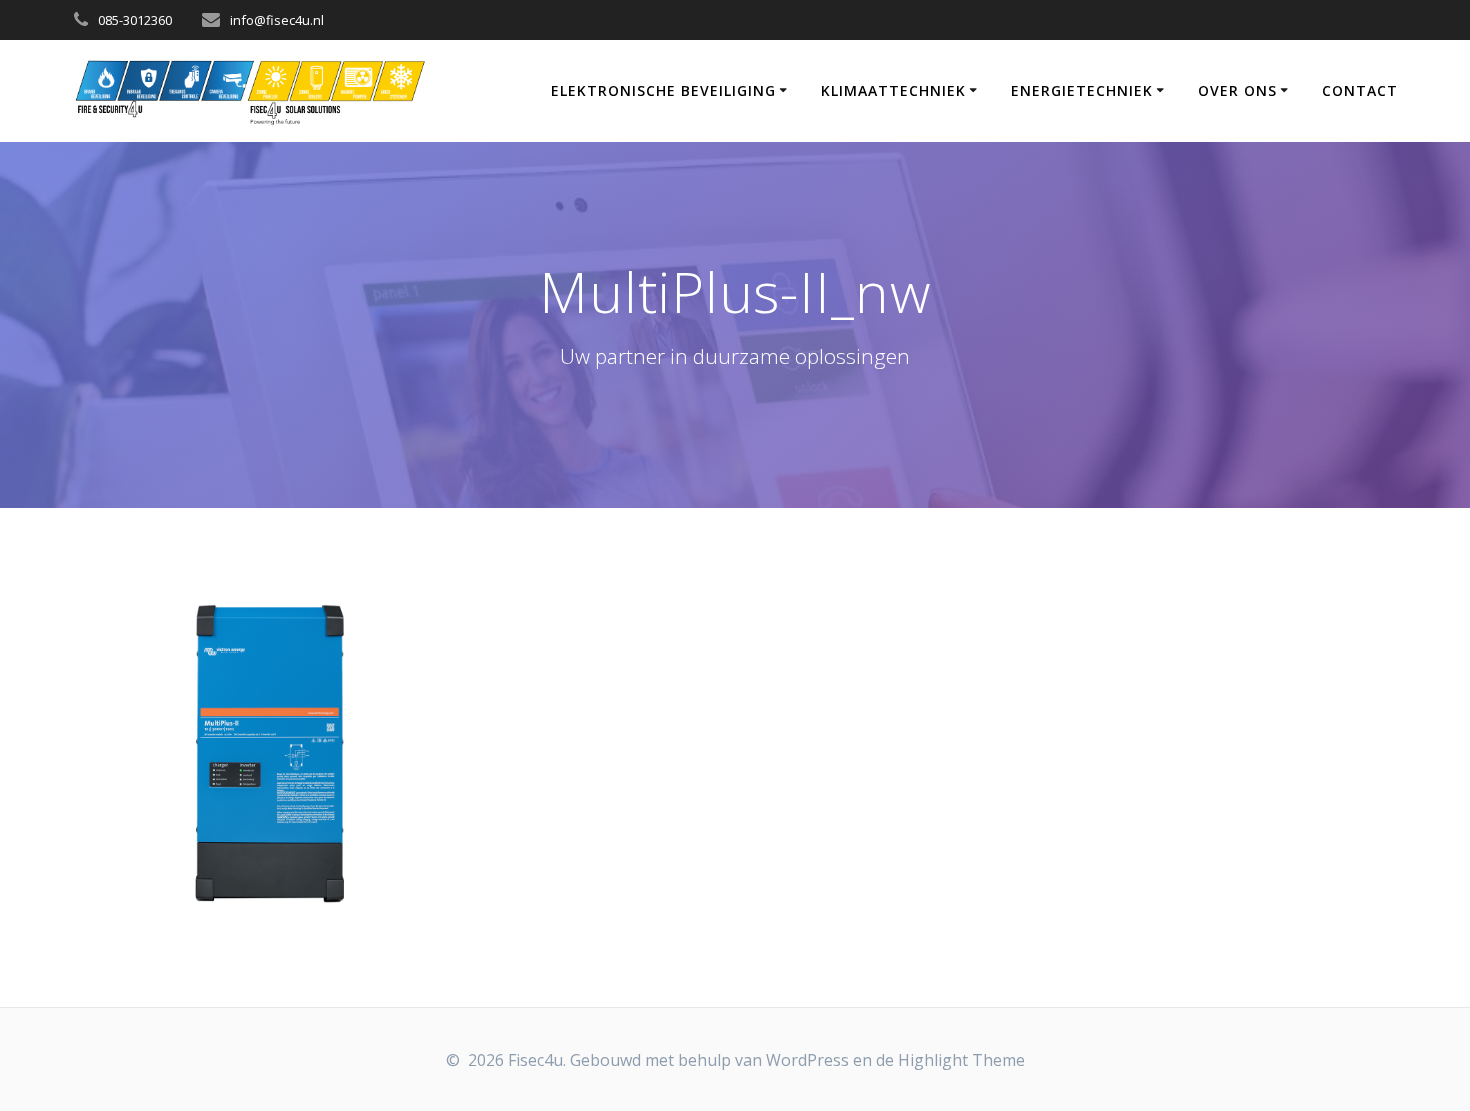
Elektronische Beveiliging (663, 90)
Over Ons (1237, 90)
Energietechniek (1082, 90)
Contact (1360, 90)
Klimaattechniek (893, 90)
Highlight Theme (961, 1060)
